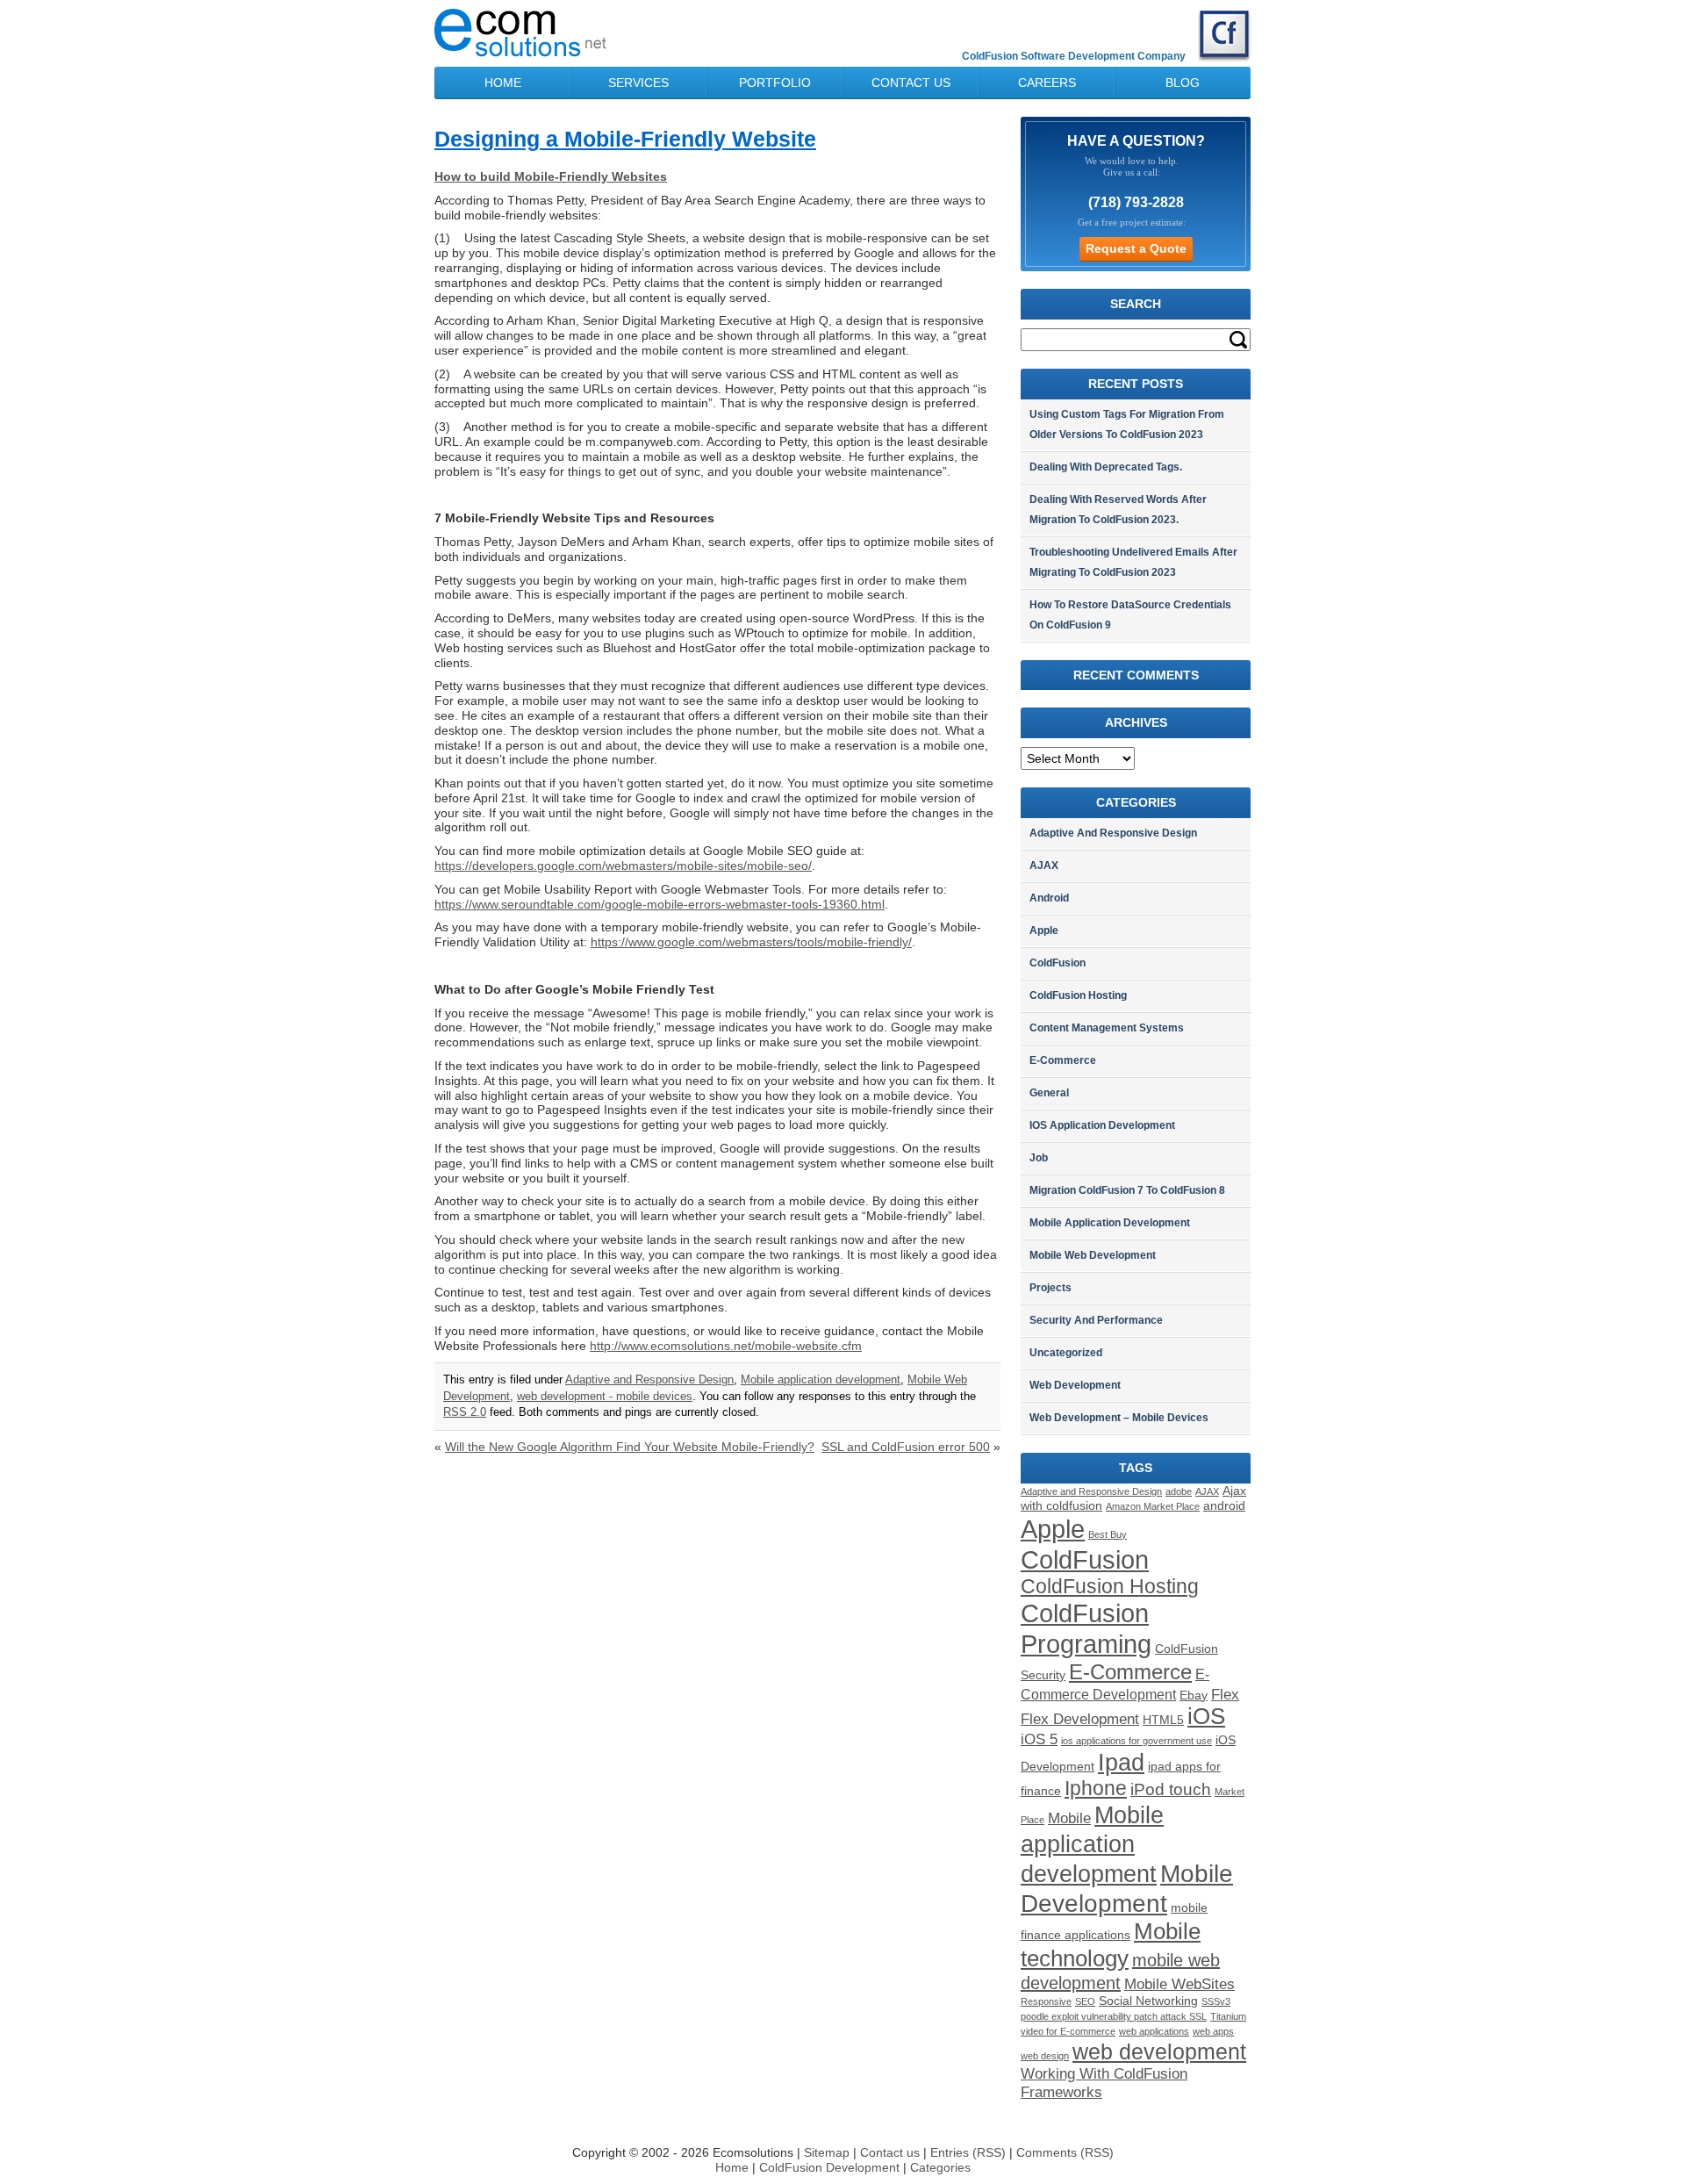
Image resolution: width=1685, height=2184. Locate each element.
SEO (1085, 2001)
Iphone (1096, 1788)
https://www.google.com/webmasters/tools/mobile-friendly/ (751, 942)
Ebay (1194, 1695)
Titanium (1228, 2016)
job (1039, 1158)
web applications (1154, 2031)
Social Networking (1148, 2001)
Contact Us (911, 83)
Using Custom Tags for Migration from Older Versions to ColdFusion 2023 (1127, 424)
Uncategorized (1066, 1353)
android (1224, 1506)
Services (638, 83)
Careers (1047, 83)
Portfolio (775, 83)
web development (1159, 2051)
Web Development (1075, 1385)
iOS (1206, 1716)
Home (503, 83)
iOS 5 (1039, 1739)
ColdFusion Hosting (1078, 995)
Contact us (890, 2152)
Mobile (1069, 1818)
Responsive (1046, 2001)
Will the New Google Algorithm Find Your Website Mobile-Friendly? (630, 1447)
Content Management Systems (1107, 1028)
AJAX (1044, 866)
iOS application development (1102, 1125)
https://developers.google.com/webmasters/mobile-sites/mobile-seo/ (623, 866)
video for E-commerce (1068, 2031)
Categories (940, 2167)
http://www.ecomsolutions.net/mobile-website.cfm (726, 1346)
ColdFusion (1058, 963)
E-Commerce (1063, 1060)
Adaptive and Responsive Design (649, 1380)
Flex (1225, 1694)
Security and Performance (1096, 1320)
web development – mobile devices (1119, 1418)
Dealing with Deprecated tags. (1106, 467)
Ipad (1121, 1763)
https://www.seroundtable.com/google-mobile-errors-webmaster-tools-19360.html (660, 904)
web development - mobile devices (605, 1397)
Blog (1183, 83)
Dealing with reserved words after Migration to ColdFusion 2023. (1118, 510)
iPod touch (1171, 1789)
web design (1045, 2056)
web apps (1213, 2031)
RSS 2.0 (465, 1412)
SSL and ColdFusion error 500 (906, 1447)
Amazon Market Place (1153, 1506)
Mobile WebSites (1179, 1984)
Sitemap (827, 2152)
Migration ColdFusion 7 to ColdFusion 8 (1127, 1190)
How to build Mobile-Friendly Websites (551, 176)
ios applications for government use (1136, 1741)
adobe (1179, 1491)
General (1049, 1093)
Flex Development (1080, 1719)
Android (1049, 898)
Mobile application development (821, 1380)
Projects (1050, 1288)
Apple (1044, 930)
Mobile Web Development (1093, 1255)
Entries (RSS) (968, 2152)
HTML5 (1163, 1720)
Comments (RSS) (1065, 2152)
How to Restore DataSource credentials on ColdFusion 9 (1130, 615)
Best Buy (1108, 1534)
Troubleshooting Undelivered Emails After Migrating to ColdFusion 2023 (1133, 562)
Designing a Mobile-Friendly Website (625, 139)
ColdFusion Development (831, 2167)
